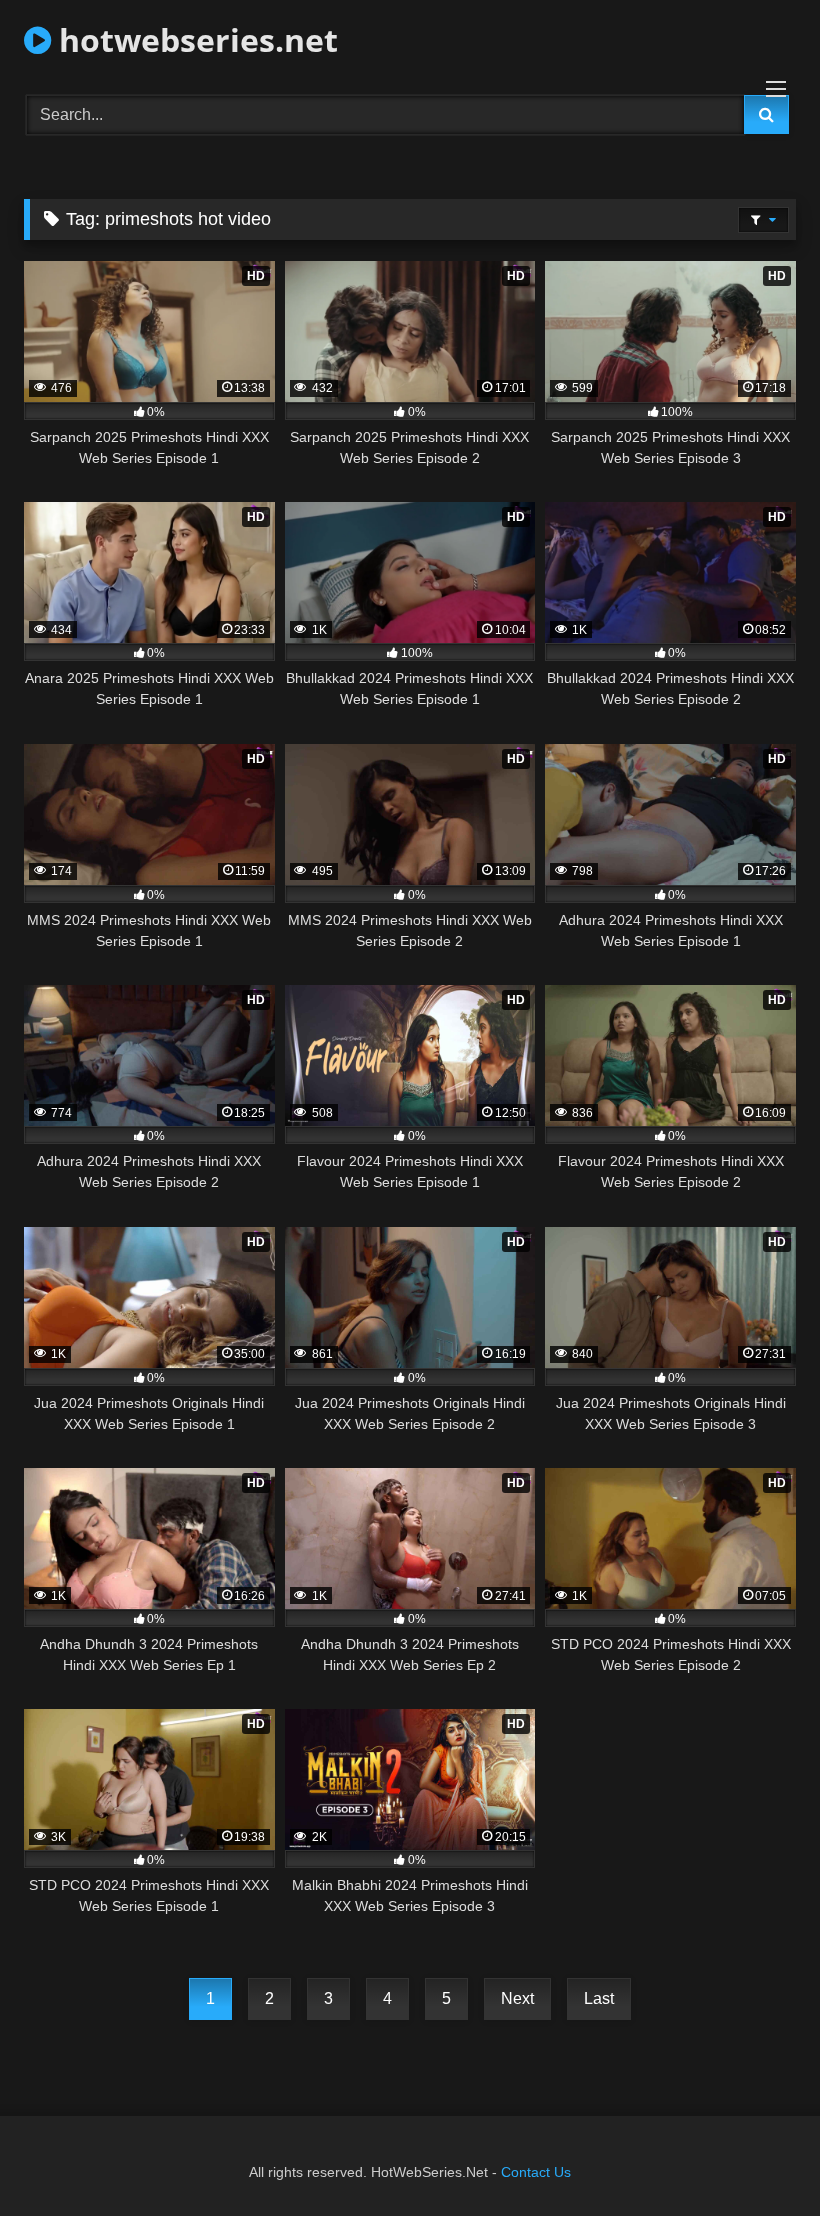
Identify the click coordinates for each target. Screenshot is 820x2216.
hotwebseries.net (194, 39)
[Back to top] (758, 2156)
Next (517, 1998)
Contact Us (536, 2172)
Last (599, 1998)
